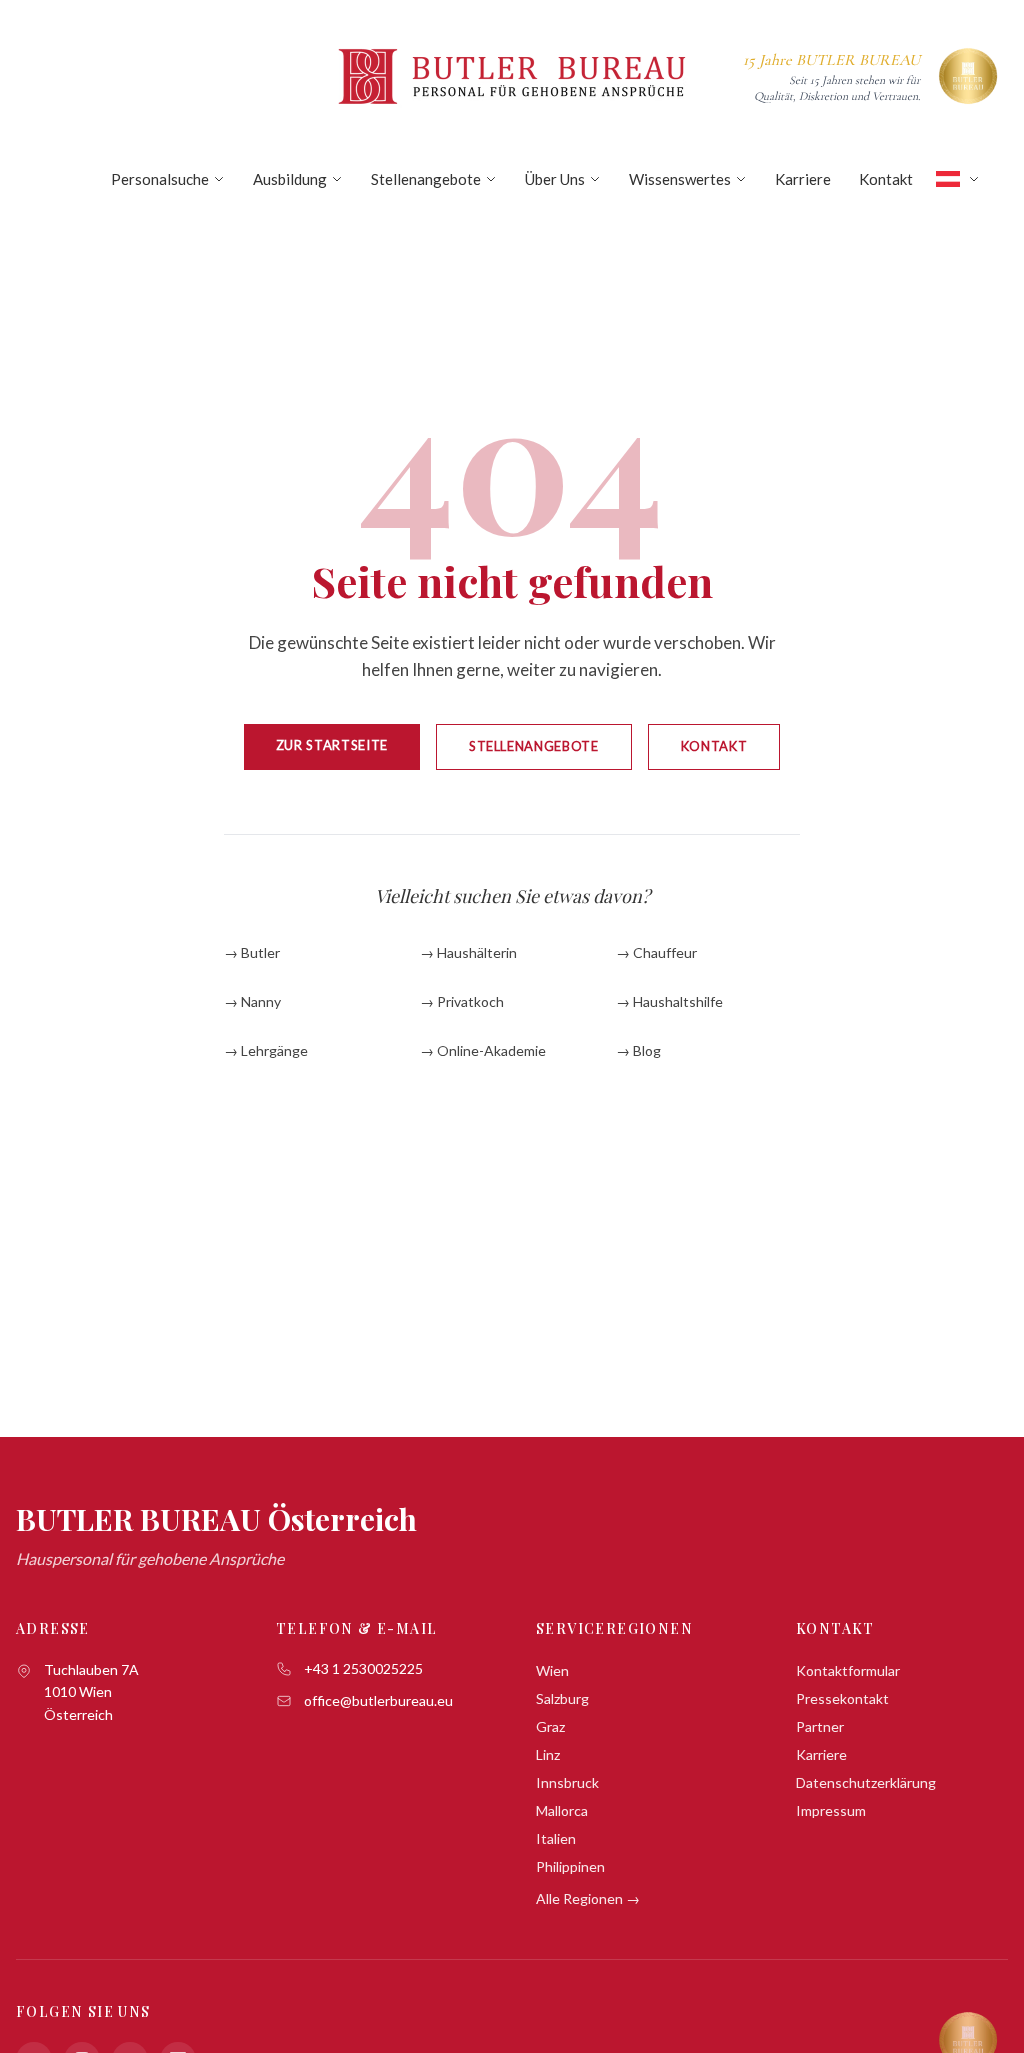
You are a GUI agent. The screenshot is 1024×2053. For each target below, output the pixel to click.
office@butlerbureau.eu (378, 1700)
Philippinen (570, 1866)
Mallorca (562, 1810)
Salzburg (562, 1698)
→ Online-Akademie (483, 1050)
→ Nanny (252, 1001)
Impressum (831, 1810)
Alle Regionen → (588, 1898)
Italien (556, 1838)
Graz (550, 1726)
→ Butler (252, 952)
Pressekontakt (842, 1698)
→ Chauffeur (656, 952)
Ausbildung (290, 179)
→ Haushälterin (468, 952)
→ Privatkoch (462, 1001)
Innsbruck (567, 1782)
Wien (552, 1670)
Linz (548, 1754)
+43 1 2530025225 (363, 1668)
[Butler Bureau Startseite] (512, 76)
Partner (820, 1726)
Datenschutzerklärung (866, 1782)
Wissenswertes (680, 179)
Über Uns (555, 179)
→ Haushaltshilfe (669, 1001)
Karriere (803, 179)
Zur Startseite (332, 745)
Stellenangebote (426, 179)
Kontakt (886, 179)
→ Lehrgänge (266, 1050)
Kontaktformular (848, 1670)
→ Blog (638, 1050)
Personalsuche (160, 179)
